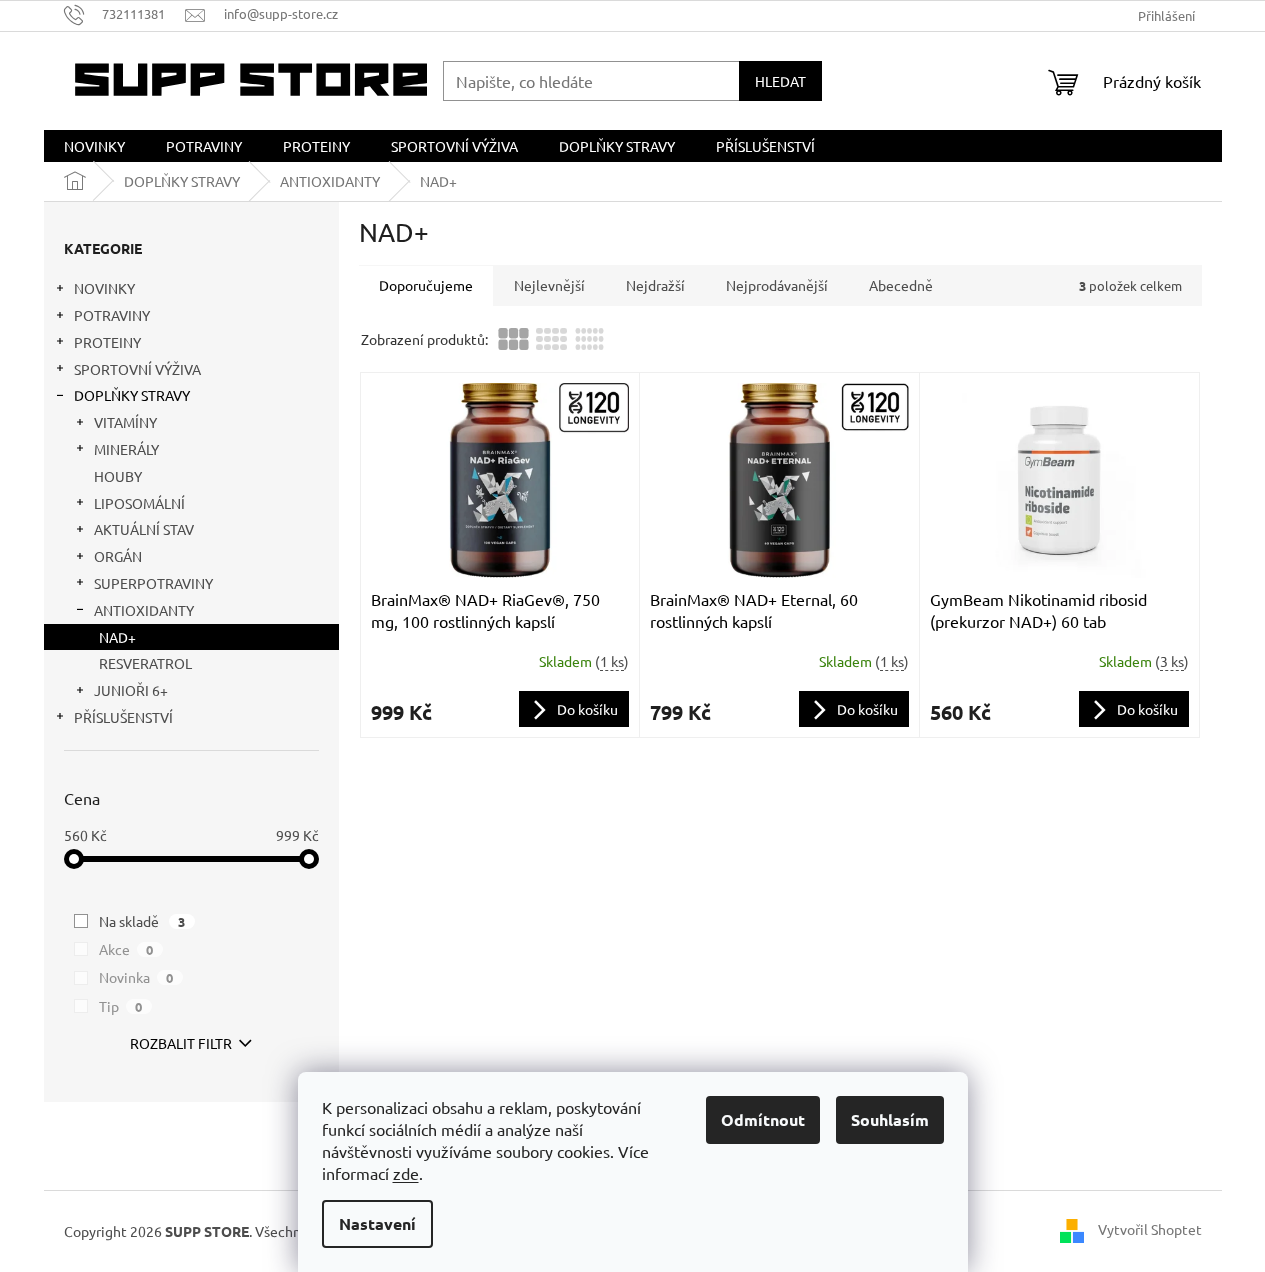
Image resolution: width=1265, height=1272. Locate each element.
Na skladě (142, 921)
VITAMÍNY (125, 422)
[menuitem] (94, 146)
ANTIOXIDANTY (144, 610)
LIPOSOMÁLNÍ (139, 503)
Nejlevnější (549, 285)
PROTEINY (107, 342)
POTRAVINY (112, 315)
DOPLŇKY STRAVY (132, 395)
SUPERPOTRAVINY (153, 583)
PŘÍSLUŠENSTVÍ (123, 717)
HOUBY (118, 476)
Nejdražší (655, 285)
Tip (121, 1006)
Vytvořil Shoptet (1150, 1229)
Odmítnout (763, 1119)
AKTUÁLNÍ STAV (144, 529)
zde (406, 1173)
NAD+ (117, 637)
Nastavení (377, 1223)
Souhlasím (890, 1119)
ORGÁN (118, 556)
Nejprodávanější (777, 285)
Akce (126, 949)
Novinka (136, 977)
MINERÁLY (126, 449)
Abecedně (901, 285)
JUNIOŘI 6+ (131, 690)
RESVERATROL (145, 663)
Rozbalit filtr (181, 1043)
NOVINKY (104, 288)
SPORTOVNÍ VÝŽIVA (137, 369)
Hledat (780, 81)
